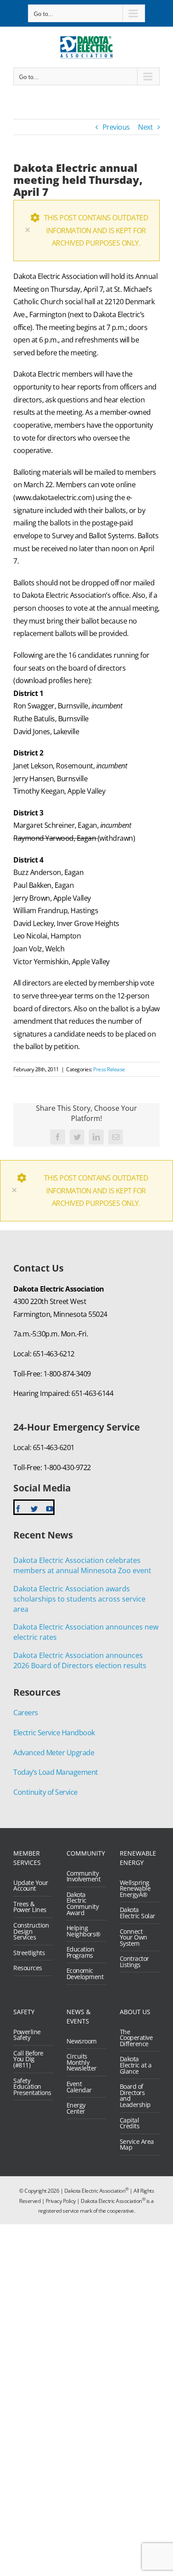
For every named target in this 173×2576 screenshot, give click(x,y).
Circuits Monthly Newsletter (82, 2062)
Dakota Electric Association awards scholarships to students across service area (79, 1599)
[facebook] (18, 1509)
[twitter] (34, 1509)
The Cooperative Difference (136, 2038)
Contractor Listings (134, 1962)
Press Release (109, 1069)
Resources (28, 1968)
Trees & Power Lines (30, 1907)
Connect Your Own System (134, 1938)
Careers (26, 1713)
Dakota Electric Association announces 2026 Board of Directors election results (80, 1660)
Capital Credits (130, 2123)
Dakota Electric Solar (138, 1913)
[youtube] (50, 1509)
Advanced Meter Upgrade (54, 1753)
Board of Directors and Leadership (135, 2095)
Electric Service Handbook (54, 1733)
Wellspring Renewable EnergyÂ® (135, 1889)
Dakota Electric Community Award (83, 1904)
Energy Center (76, 2108)
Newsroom (82, 2041)
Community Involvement (84, 1876)
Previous (116, 127)
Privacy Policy (61, 2201)
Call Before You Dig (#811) (28, 2059)
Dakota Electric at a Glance (136, 2065)
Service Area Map (137, 2145)
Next (145, 127)
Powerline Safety (27, 2035)
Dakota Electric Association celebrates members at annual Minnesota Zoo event (82, 1565)
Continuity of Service (45, 1792)
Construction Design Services (31, 1931)
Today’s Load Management (56, 1772)
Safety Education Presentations (31, 2087)
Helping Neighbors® (84, 1931)
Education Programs (81, 1952)
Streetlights (29, 1953)
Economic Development (84, 1974)
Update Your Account (31, 1886)
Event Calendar (79, 2087)
